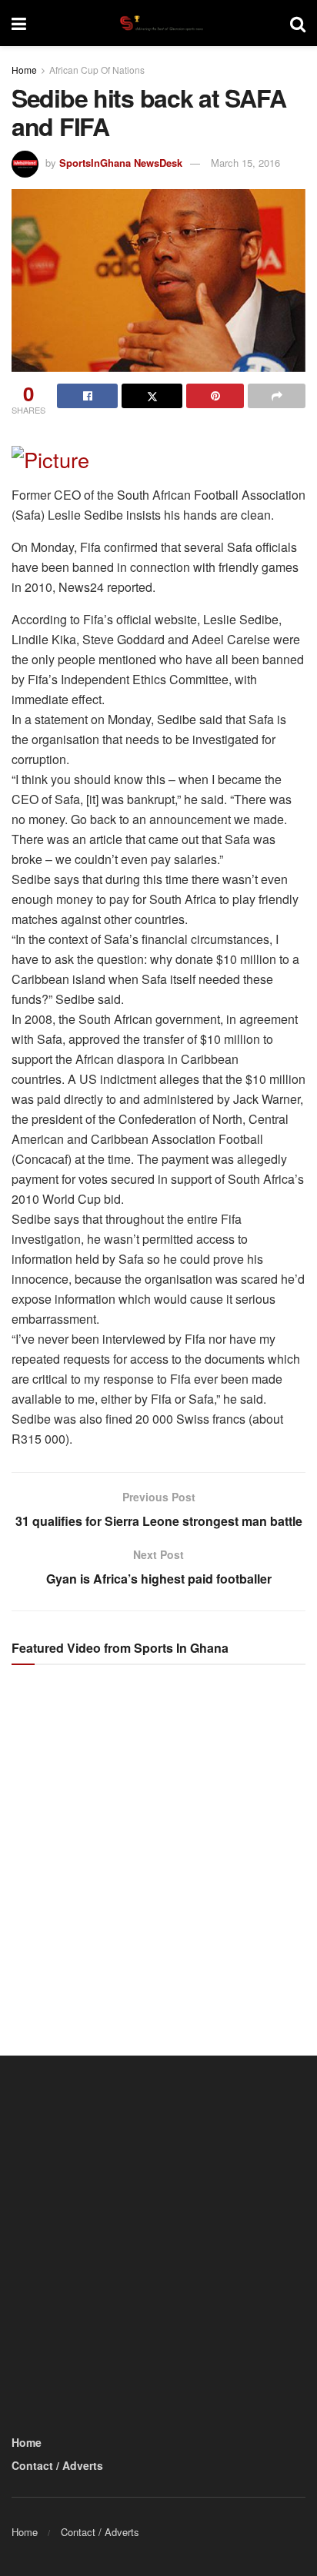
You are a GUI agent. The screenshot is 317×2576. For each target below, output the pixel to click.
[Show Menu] (19, 23)
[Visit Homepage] (158, 23)
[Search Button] (298, 23)
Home (24, 70)
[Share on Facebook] (87, 396)
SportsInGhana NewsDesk (121, 163)
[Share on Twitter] (152, 396)
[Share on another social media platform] (277, 396)
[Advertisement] (158, 1846)
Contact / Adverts (57, 2465)
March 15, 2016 (245, 163)
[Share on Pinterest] (215, 396)
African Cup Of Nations (97, 70)
